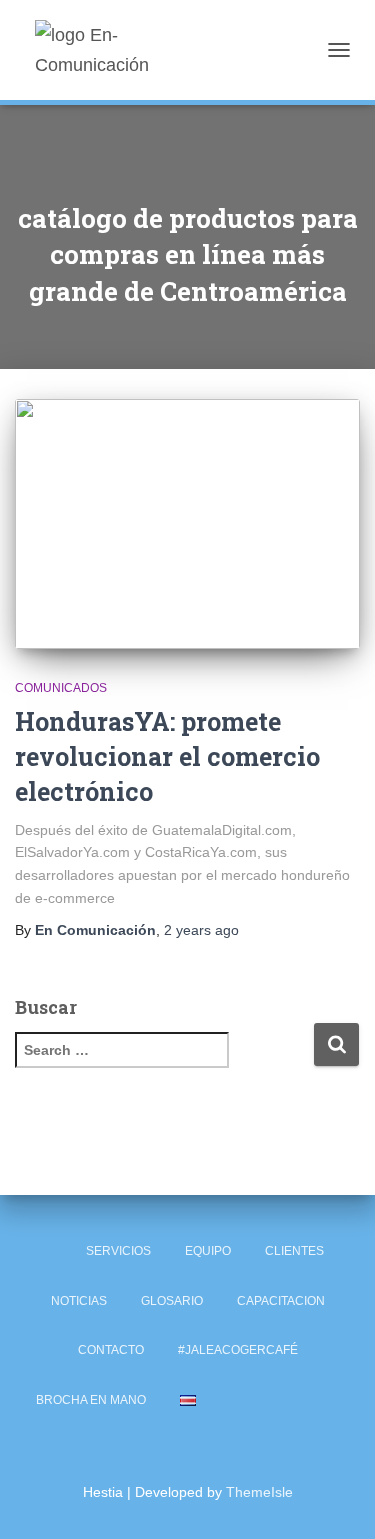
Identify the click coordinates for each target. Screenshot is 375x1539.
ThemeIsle (259, 1492)
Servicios (118, 1251)
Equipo (208, 1251)
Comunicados (61, 688)
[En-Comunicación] (132, 50)
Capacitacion (281, 1301)
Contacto (111, 1350)
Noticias (79, 1301)
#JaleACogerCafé (238, 1350)
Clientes (294, 1251)
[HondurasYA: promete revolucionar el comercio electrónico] (187, 524)
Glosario (172, 1301)
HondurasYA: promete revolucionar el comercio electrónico (167, 756)
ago (201, 930)
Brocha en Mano (91, 1400)
